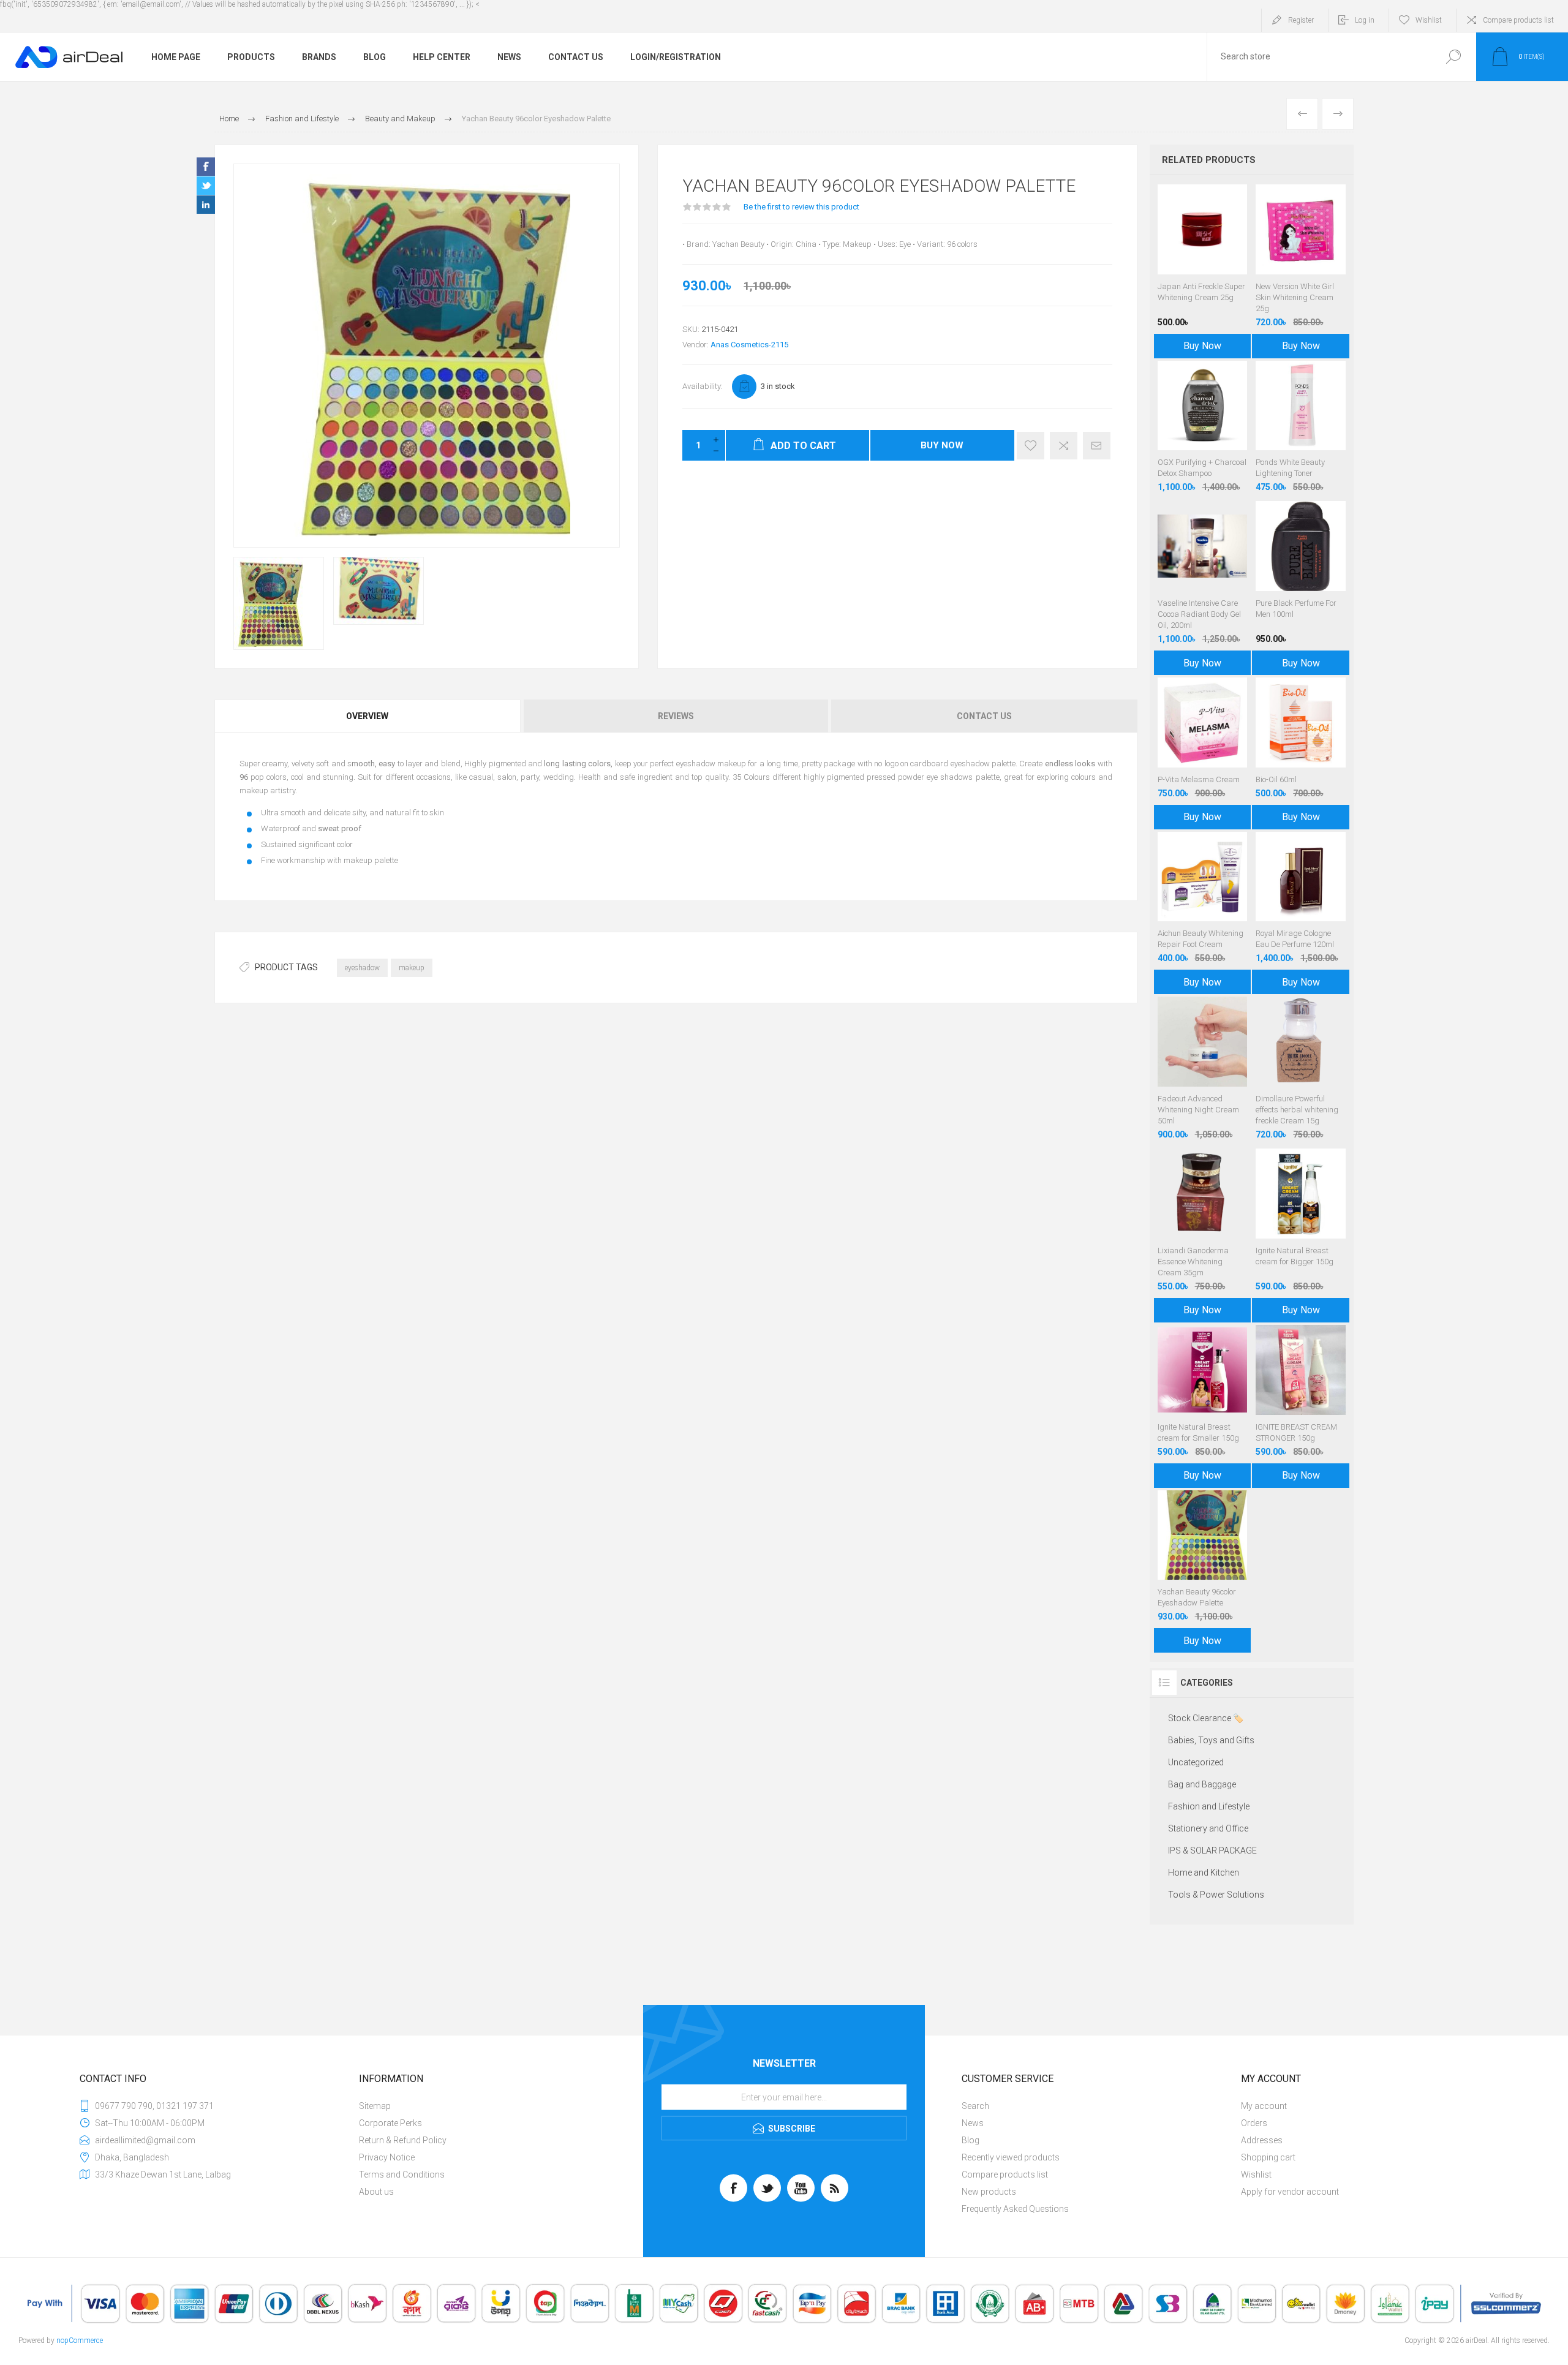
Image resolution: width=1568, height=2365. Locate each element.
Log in (1365, 20)
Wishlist (1256, 2175)
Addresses (1262, 2140)
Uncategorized (1196, 1762)
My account (1264, 2106)
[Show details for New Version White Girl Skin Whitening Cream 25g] (1301, 268)
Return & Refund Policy (403, 2140)
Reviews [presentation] (676, 716)
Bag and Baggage (1202, 1784)
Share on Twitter (206, 186)
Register (1301, 20)
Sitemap (375, 2106)
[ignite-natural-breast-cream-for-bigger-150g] (1301, 1232)
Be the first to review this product (801, 207)
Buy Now (942, 445)
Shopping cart (1268, 2157)
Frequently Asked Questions (1015, 2209)
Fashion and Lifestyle (1209, 1806)
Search (1453, 57)
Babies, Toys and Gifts (1211, 1740)
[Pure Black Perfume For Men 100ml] (1301, 585)
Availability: (703, 386)
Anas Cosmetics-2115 (749, 345)
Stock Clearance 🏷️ (1206, 1718)
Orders (1254, 2123)
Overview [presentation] (367, 716)
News (973, 2123)
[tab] (368, 716)
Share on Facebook (206, 167)
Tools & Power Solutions (1216, 1895)
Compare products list (1518, 20)
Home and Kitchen (1204, 1873)
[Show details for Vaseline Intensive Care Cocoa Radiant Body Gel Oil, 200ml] (1203, 585)
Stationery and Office (1208, 1828)
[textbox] (1319, 57)
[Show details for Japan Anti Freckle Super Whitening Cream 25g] (1203, 268)
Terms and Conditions (402, 2175)
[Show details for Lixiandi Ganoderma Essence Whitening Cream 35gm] (1203, 1232)
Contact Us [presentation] (984, 716)
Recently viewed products (1011, 2157)
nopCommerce (80, 2340)
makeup (412, 968)
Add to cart (1202, 1549)
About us (376, 2192)
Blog (971, 2140)
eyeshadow (362, 968)
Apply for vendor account (1290, 2192)
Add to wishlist (1031, 446)
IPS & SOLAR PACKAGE (1212, 1850)
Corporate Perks (390, 2123)
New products (989, 2192)
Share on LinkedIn (206, 205)
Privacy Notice (387, 2157)
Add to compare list (1064, 446)
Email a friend (1097, 446)
